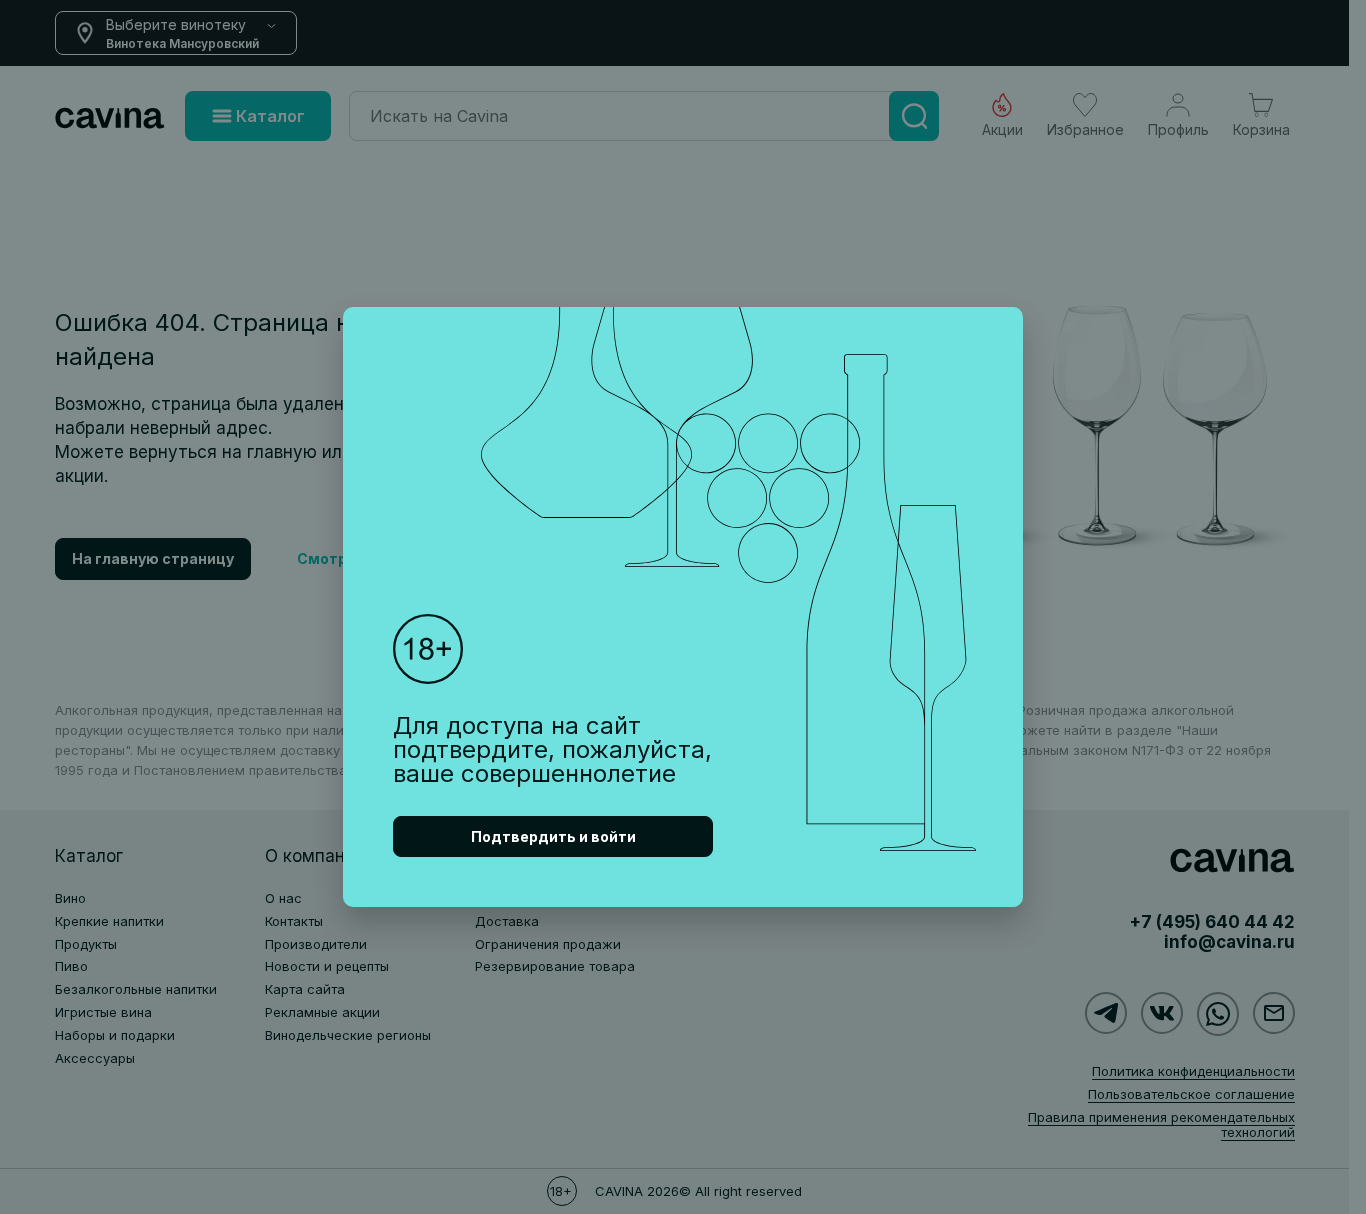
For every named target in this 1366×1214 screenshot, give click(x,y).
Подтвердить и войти (553, 836)
